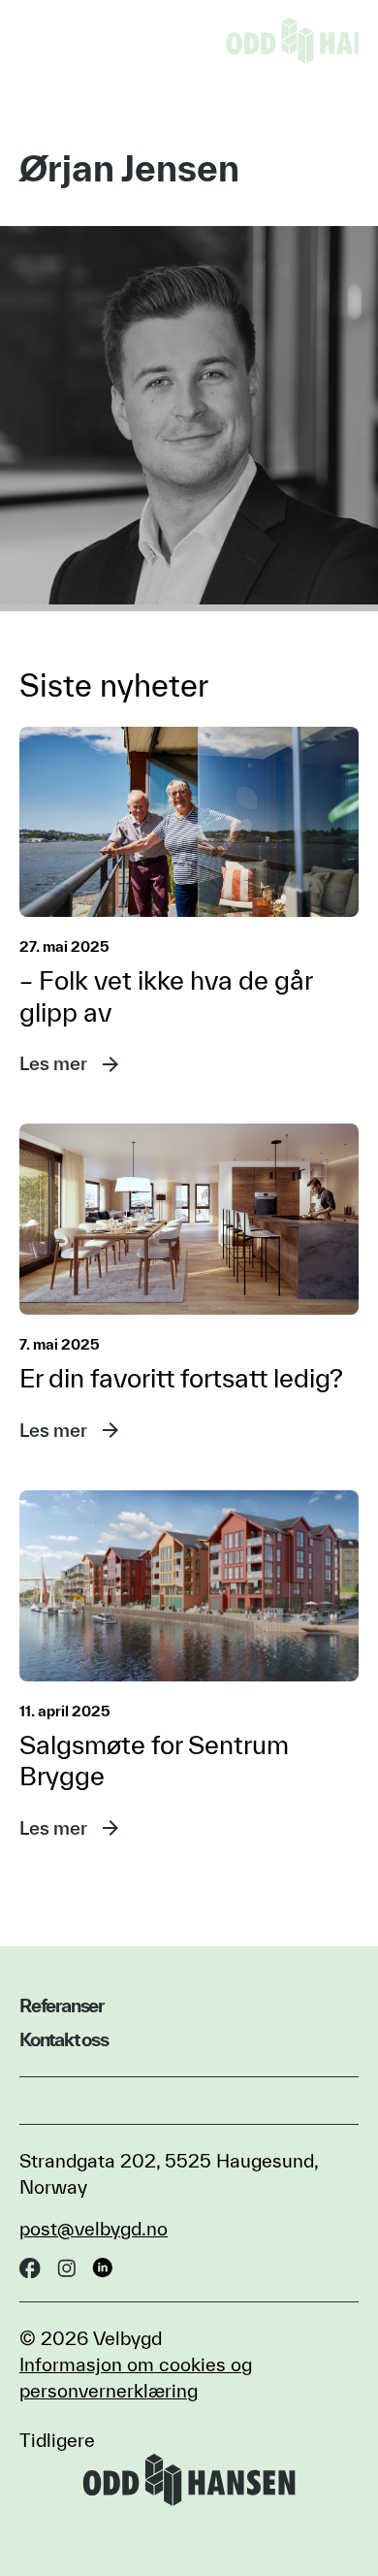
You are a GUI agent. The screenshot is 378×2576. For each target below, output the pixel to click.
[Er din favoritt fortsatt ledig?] (189, 1219)
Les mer (53, 1063)
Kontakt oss (64, 2039)
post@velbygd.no (94, 2229)
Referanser (62, 2005)
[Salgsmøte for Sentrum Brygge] (189, 1586)
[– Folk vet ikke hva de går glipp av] (189, 822)
